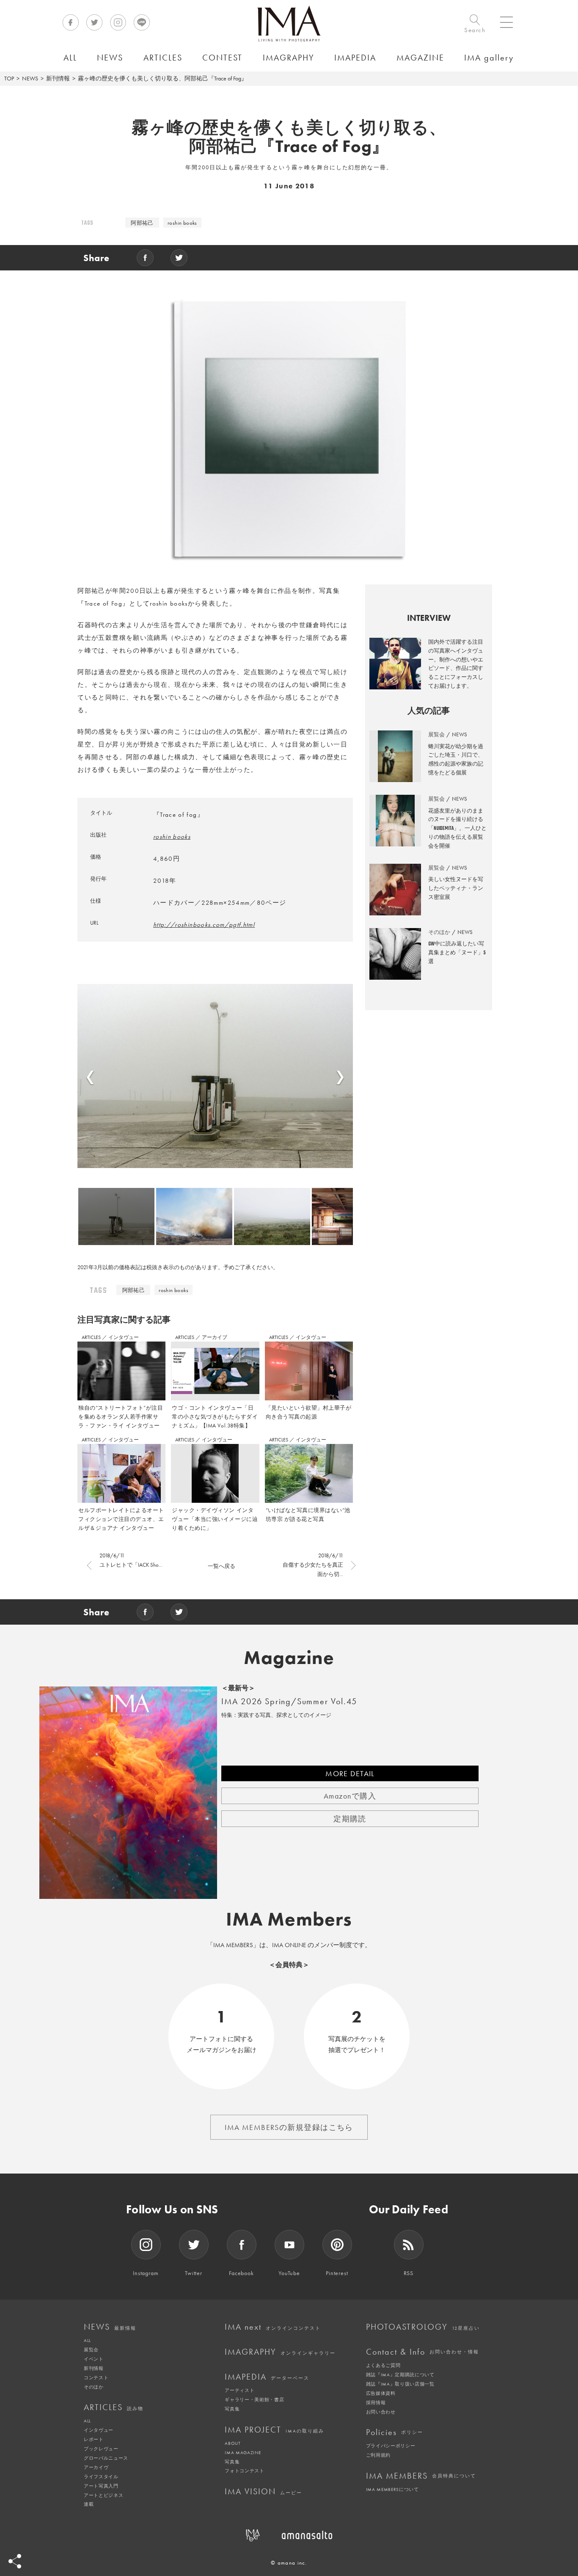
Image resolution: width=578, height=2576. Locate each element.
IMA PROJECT (274, 2430)
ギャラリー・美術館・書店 (254, 2400)
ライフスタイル (101, 2477)
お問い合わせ (381, 2412)
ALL (87, 2340)
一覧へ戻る (222, 1566)
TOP (9, 78)
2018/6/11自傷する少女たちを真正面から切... (313, 1565)
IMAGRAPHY (280, 2352)
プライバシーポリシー (391, 2446)
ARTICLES (92, 1337)
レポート (94, 2439)
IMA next (273, 2327)
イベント (94, 2359)
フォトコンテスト (244, 2471)
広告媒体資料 (381, 2393)
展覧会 (91, 2350)
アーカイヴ (96, 2467)
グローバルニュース (106, 2458)
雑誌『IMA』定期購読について (400, 2375)
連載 (89, 2504)
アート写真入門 (101, 2486)
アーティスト (239, 2390)
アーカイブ (215, 1337)
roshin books (182, 223)
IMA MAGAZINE (243, 2452)
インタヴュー (124, 1337)
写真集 (232, 2409)
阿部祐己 (142, 223)
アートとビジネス (103, 2495)
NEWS (30, 78)
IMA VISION (263, 2491)
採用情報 (376, 2402)
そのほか (94, 2387)
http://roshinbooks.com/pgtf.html (204, 925)
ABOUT (233, 2443)
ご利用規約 (378, 2455)
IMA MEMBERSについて (392, 2489)
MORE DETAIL (350, 1773)
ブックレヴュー (101, 2449)
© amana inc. (289, 2563)
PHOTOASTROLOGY (423, 2327)
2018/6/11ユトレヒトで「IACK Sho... (131, 1560)
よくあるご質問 (383, 2365)
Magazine (289, 1658)
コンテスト (96, 2378)
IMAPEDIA (267, 2377)
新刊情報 (58, 78)
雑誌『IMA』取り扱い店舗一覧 (400, 2384)
